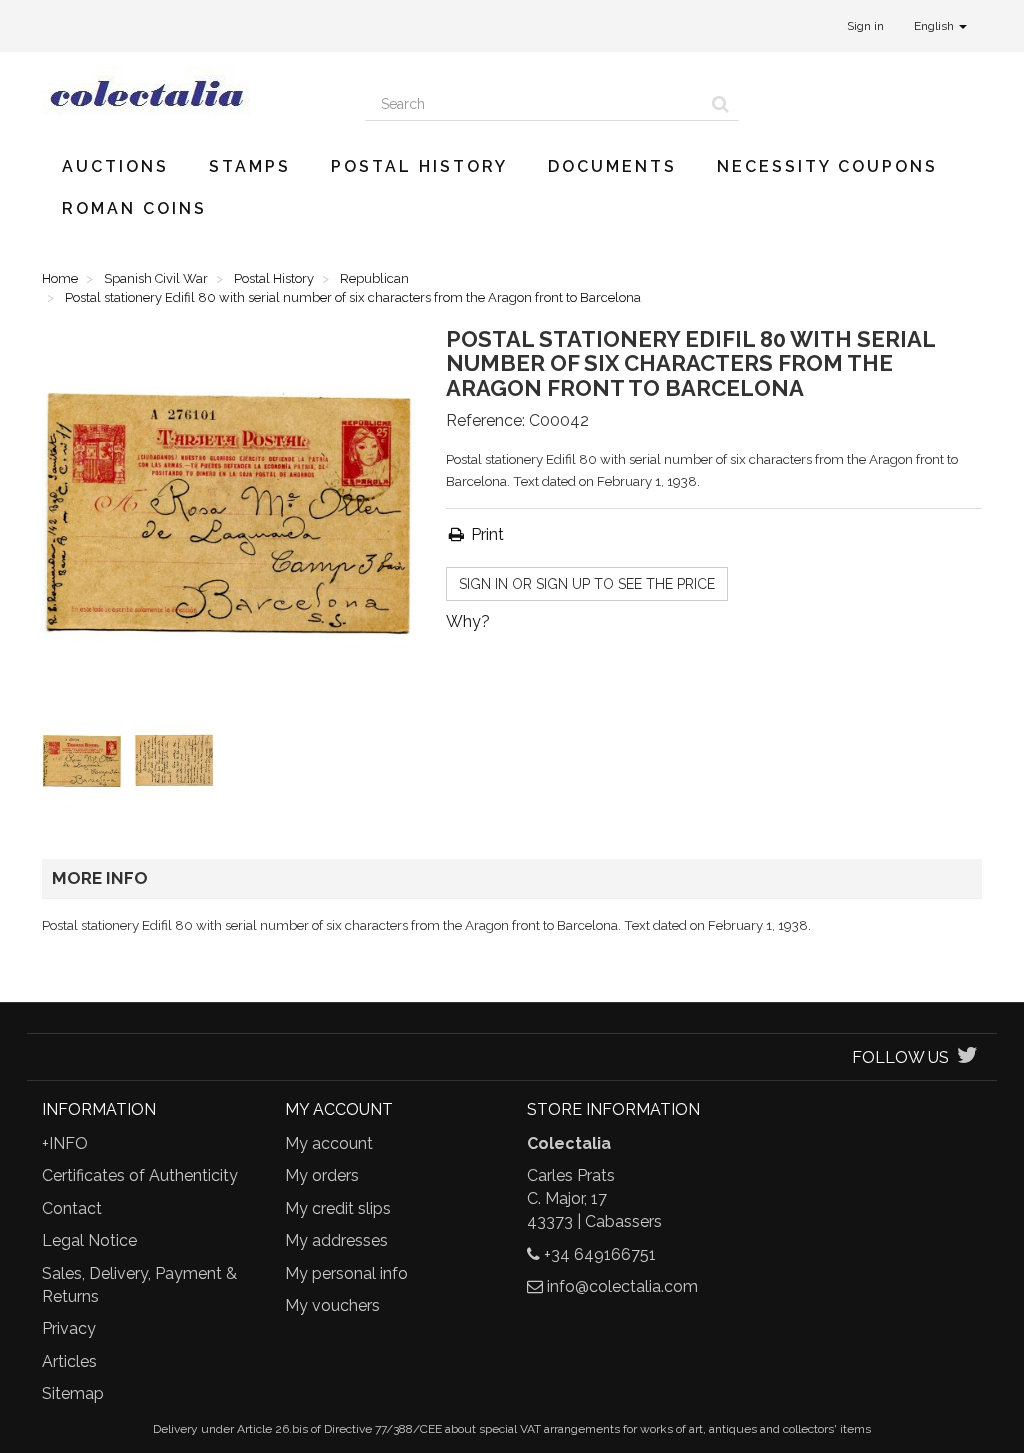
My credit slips (338, 1208)
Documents (612, 166)
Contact (72, 1208)
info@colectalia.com (622, 1286)
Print (485, 534)
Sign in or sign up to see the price (587, 584)
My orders (322, 1175)
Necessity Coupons (827, 166)
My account (329, 1143)
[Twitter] (967, 1057)
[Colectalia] (188, 93)
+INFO (65, 1143)
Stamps (250, 166)
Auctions (115, 166)
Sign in (865, 26)
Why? (468, 621)
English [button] (935, 26)
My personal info (346, 1273)
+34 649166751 (600, 1254)
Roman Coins (134, 208)
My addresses (336, 1240)
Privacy (69, 1328)
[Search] (720, 104)
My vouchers (332, 1305)
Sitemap (73, 1393)
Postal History (419, 166)
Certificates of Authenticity (140, 1175)
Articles (69, 1361)
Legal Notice (89, 1240)
